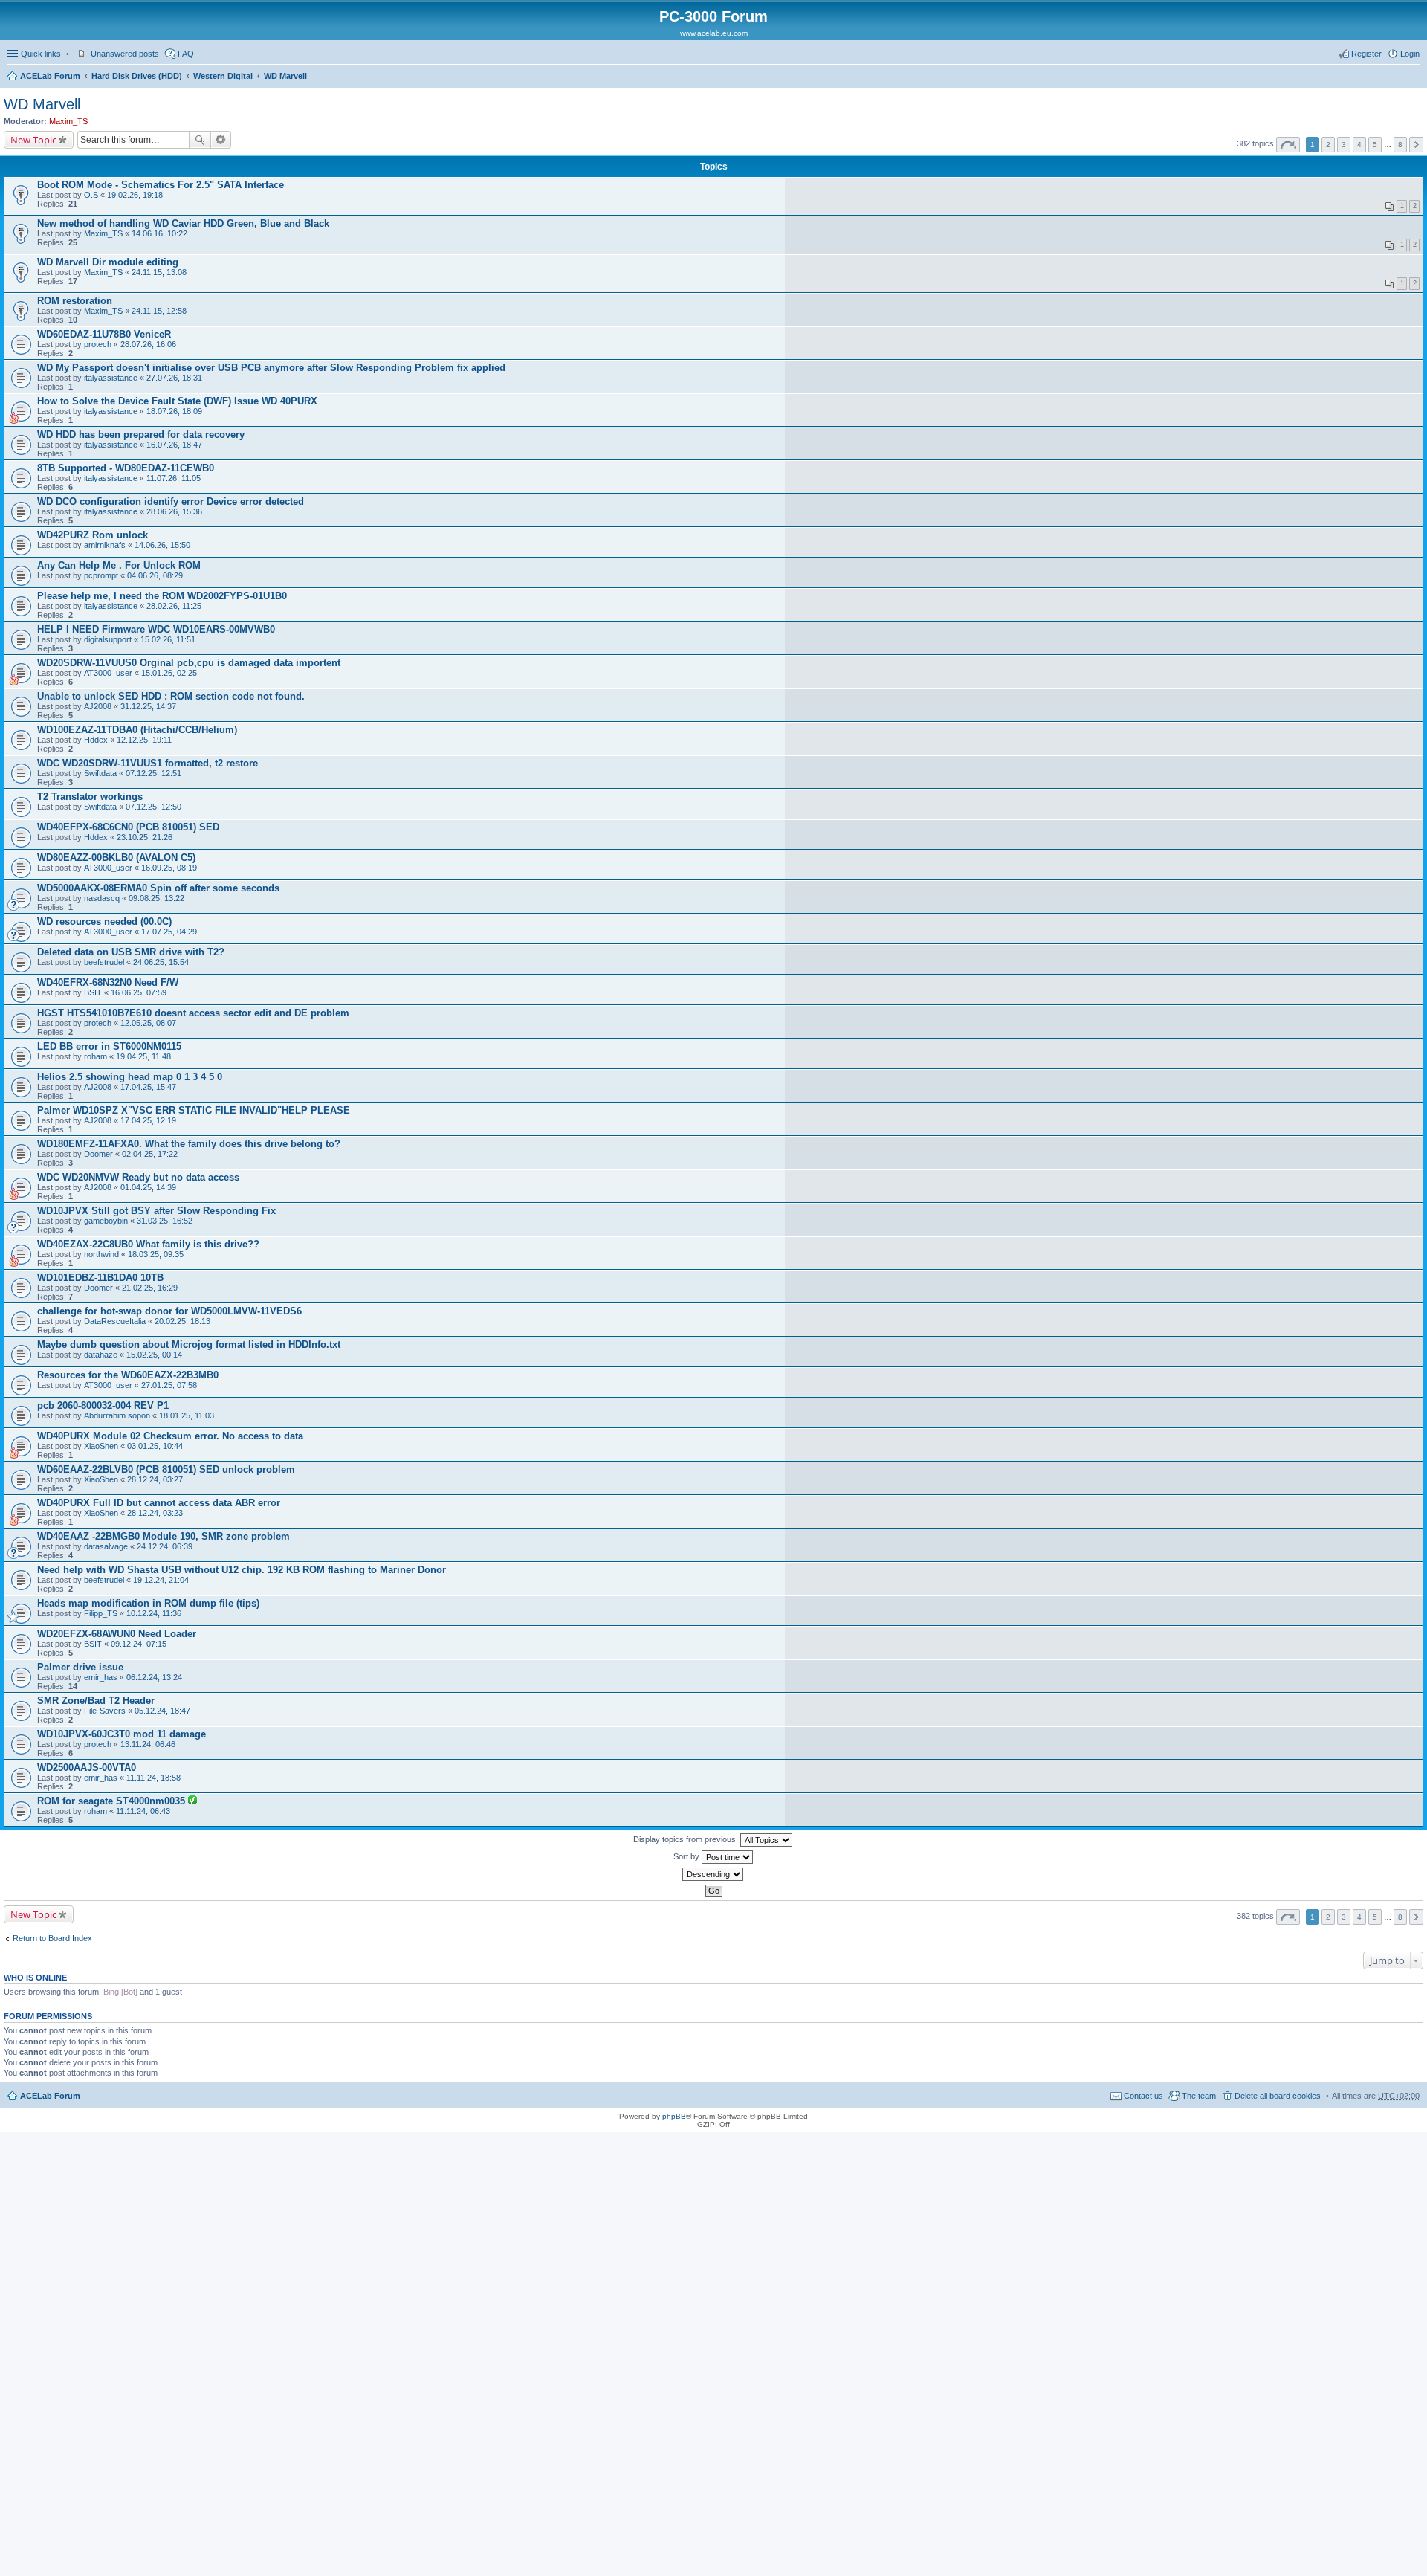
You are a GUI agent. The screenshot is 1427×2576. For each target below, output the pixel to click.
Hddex (96, 740)
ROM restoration (75, 301)
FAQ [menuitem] (186, 54)
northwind (101, 1254)
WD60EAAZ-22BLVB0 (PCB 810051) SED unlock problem (166, 1469)
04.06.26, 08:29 (155, 575)
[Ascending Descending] (713, 1874)
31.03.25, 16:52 (165, 1221)
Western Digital (223, 76)
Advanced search (221, 140)
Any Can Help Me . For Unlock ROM (119, 565)
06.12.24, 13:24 (154, 1677)
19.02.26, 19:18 (135, 195)
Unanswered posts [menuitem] (125, 54)
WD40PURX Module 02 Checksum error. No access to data (170, 1436)
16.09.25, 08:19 (169, 868)
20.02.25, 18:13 (182, 1321)
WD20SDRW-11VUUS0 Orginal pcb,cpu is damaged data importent (189, 663)
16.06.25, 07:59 (139, 992)
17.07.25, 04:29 (169, 932)
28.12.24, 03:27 (155, 1479)
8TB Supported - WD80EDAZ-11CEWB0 (126, 468)
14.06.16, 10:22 (159, 233)
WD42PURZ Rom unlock (93, 535)
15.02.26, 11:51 (168, 639)
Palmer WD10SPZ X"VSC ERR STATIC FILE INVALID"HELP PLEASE (194, 1110)
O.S (91, 195)
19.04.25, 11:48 (143, 1056)
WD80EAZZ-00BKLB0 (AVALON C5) (116, 858)
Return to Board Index (52, 1938)
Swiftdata (100, 773)
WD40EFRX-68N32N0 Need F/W (108, 982)
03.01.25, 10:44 (155, 1446)
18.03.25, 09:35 (156, 1254)
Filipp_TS (101, 1613)
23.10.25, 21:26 (145, 837)
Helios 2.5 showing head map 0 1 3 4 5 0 (130, 1077)
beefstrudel (104, 962)
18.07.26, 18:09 (174, 411)
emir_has (101, 1677)
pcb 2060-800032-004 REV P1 (103, 1405)
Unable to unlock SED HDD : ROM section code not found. (171, 696)
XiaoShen (101, 1446)
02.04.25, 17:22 (150, 1154)
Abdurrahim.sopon (117, 1415)
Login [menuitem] (1410, 54)
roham (96, 1056)
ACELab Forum (50, 76)
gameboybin (106, 1221)
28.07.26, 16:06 (148, 344)
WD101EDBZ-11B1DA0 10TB (100, 1278)
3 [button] (1344, 145)
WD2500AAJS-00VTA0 (87, 1768)
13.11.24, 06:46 (148, 1744)
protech (98, 344)
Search (200, 140)
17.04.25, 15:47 (148, 1087)
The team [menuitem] (1199, 2096)
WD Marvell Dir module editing (108, 262)
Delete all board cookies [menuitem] (1278, 2096)
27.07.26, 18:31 (174, 378)
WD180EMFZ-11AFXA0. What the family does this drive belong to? (189, 1144)
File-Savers (105, 1711)
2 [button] (1328, 145)
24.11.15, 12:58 (159, 311)
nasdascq (102, 898)
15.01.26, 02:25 (169, 673)
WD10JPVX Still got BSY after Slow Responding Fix (156, 1211)
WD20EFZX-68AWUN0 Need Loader (117, 1634)
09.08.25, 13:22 (156, 898)
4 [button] (1359, 145)
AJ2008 (98, 706)
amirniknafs (105, 545)
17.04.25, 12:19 (148, 1120)
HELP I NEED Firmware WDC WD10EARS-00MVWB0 (156, 629)
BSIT (93, 992)
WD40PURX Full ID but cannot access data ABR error (159, 1503)
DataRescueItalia (115, 1321)
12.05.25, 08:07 (148, 1023)
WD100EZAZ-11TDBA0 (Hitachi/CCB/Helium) (137, 730)
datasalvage (106, 1546)
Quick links (41, 54)
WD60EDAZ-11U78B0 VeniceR (104, 334)
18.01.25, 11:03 (187, 1415)
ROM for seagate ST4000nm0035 (113, 1801)
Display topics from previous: (687, 1839)
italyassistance (111, 378)
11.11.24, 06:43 (143, 1811)
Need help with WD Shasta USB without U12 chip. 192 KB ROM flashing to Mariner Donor (242, 1570)
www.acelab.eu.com (714, 33)
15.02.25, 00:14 (154, 1355)
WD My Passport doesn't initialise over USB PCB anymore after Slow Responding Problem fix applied (271, 368)
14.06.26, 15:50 (162, 545)
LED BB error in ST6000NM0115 (109, 1046)
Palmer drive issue (80, 1667)
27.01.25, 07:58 (169, 1385)
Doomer (98, 1154)
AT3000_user (108, 673)
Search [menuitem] (1414, 77)
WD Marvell (285, 76)
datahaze (101, 1355)
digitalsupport (108, 639)
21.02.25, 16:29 (150, 1288)
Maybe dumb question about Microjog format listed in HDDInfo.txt (189, 1345)
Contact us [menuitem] (1143, 2096)
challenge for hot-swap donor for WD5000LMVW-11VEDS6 (169, 1311)
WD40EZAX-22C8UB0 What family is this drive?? (148, 1244)
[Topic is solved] (192, 1801)
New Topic (33, 140)
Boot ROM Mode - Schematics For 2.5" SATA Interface (161, 185)
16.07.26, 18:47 (174, 445)
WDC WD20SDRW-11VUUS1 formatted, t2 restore (148, 763)
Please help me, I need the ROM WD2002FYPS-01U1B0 (162, 596)
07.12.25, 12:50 (153, 807)
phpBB (674, 2116)
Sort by (687, 1856)
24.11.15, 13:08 (159, 272)
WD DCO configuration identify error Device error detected (171, 501)
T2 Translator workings (90, 797)
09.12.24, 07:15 (139, 1644)
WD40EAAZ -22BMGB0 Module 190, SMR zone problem (164, 1536)
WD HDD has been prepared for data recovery (141, 435)
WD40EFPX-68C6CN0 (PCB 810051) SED (128, 827)
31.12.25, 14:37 (148, 706)
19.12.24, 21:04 (161, 1580)
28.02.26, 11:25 (174, 606)
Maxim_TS (68, 121)
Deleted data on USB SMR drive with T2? (131, 952)
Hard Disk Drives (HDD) (137, 76)
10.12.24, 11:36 (154, 1613)
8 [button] (1400, 145)
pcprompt (101, 575)
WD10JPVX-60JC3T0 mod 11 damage (122, 1734)
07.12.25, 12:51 (153, 773)
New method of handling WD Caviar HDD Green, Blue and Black (183, 223)
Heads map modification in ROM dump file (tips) (148, 1603)
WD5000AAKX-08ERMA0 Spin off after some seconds (158, 888)
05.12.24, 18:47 (162, 1711)
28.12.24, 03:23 (155, 1513)
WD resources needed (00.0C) (104, 921)
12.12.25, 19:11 (144, 740)
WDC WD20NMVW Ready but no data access (138, 1177)
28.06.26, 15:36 (174, 511)
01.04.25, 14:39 (148, 1187)
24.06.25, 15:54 (161, 962)
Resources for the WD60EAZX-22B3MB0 (128, 1375)
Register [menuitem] (1366, 54)
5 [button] (1375, 145)
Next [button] (1416, 145)
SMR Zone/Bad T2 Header (96, 1701)
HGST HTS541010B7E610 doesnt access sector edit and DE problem (193, 1013)
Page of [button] (1288, 145)
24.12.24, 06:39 (165, 1546)
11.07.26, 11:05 (174, 478)
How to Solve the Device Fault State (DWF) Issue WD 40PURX (177, 401)
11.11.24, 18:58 (153, 1778)
